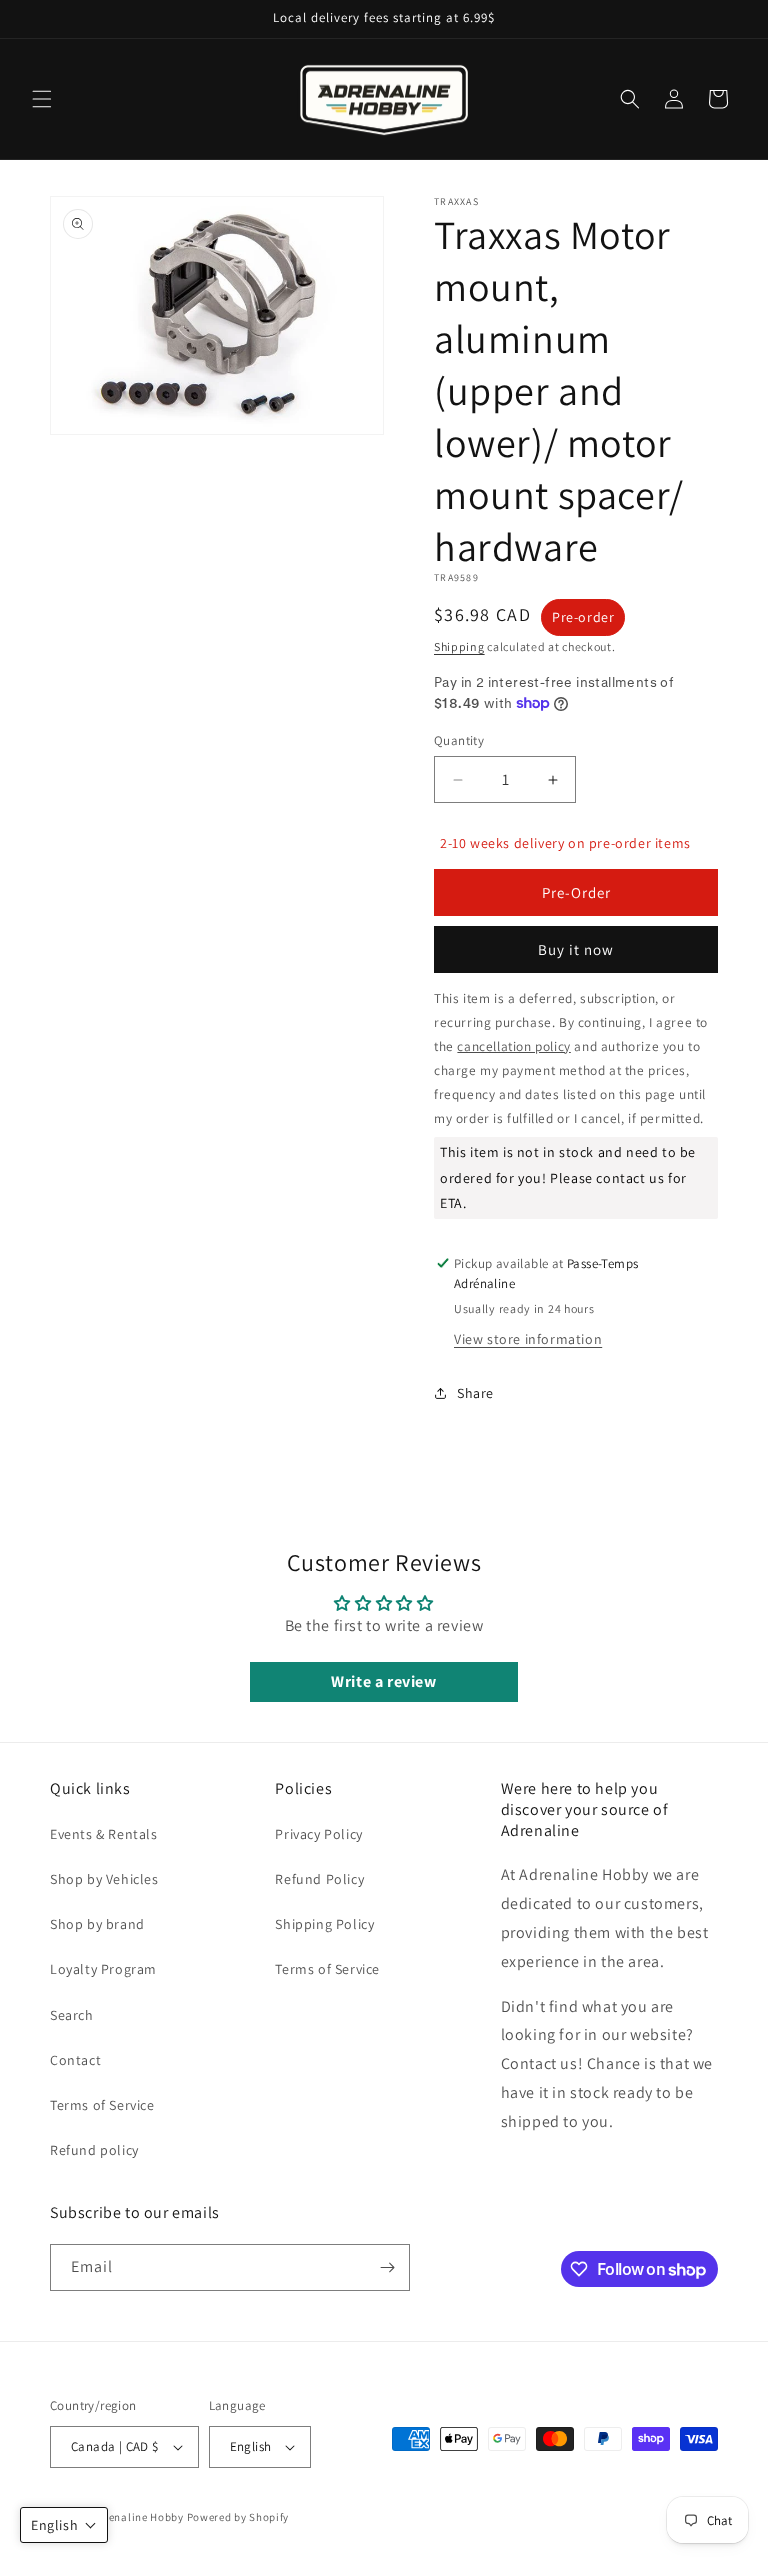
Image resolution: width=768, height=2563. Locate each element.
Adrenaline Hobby (137, 2517)
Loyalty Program (103, 1969)
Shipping (459, 646)
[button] (42, 99)
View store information (528, 1339)
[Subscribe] (387, 2267)
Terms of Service (102, 2105)
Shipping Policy (324, 1924)
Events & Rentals (104, 1834)
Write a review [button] (383, 1681)
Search (72, 2015)
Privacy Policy (318, 1834)
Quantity (459, 740)
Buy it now (576, 949)
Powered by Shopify (238, 2517)
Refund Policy (319, 1879)
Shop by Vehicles (104, 1879)
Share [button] (475, 1393)
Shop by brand (97, 1924)
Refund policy (94, 2150)
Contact (75, 2060)
